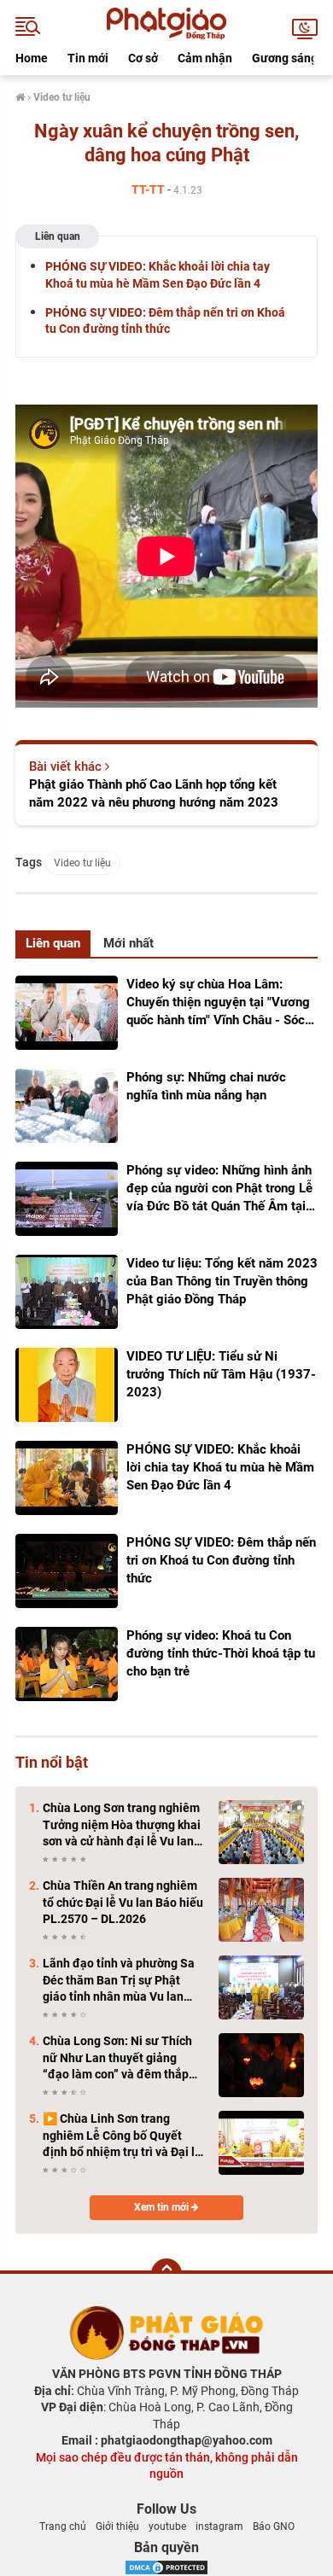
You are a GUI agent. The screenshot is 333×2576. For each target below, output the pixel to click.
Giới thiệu (117, 2526)
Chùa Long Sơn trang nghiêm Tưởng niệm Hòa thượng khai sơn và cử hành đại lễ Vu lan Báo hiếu (122, 1826)
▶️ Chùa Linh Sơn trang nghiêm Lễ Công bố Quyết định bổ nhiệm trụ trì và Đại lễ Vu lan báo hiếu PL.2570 (122, 2136)
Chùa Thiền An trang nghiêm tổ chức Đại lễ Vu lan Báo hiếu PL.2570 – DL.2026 (123, 1902)
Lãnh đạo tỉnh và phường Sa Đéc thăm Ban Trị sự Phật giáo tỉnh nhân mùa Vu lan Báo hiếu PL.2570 (119, 1981)
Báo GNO (274, 2526)
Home (32, 58)
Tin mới (88, 58)
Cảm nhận (205, 58)
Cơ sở (143, 58)
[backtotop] (166, 2274)
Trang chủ (63, 2526)
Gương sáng (285, 58)
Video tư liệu (82, 863)
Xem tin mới (163, 2207)
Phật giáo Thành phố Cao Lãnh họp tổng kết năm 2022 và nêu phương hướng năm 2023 (154, 793)
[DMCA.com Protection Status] (166, 2566)
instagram (219, 2526)
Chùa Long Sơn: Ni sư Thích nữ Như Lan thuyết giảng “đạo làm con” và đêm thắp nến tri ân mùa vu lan (117, 2059)
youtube (167, 2526)
